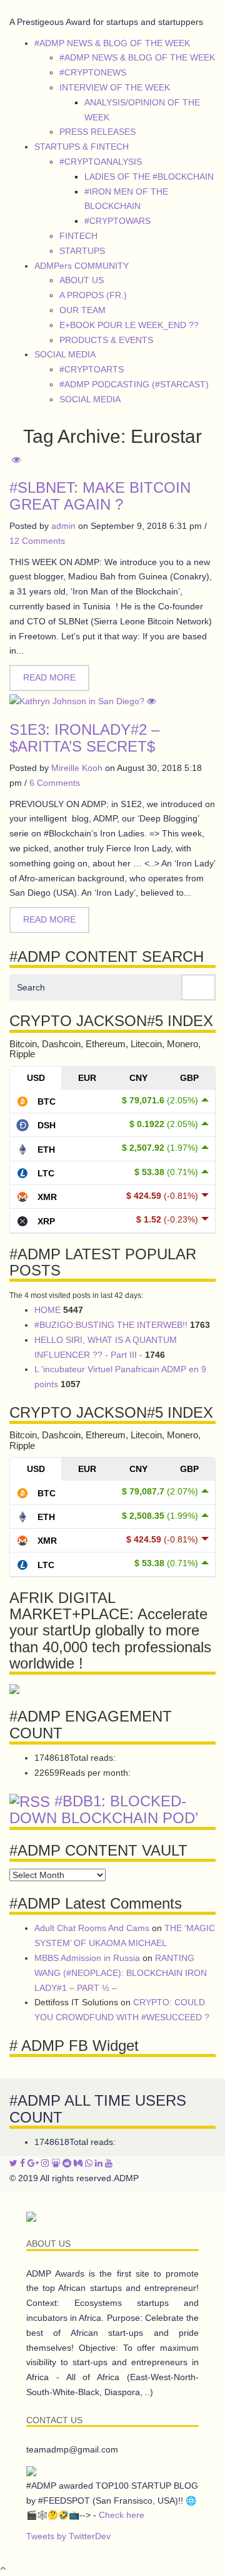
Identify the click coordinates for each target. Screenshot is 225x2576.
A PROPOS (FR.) (93, 295)
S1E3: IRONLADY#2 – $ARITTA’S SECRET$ (84, 738)
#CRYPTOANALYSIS (101, 162)
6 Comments (55, 783)
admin (63, 526)
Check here (122, 2515)
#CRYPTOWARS (117, 221)
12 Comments (37, 541)
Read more (49, 677)
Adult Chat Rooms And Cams (92, 1928)
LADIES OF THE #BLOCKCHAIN (149, 177)
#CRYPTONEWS (93, 72)
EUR (87, 1078)
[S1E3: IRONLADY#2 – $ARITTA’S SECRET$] (82, 701)
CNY (138, 1078)
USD (36, 1078)
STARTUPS (82, 251)
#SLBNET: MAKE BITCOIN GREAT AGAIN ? (100, 496)
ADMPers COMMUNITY (82, 266)
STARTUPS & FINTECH (82, 147)
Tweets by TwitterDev (68, 2536)
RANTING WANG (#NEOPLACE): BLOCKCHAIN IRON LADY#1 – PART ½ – (121, 1973)
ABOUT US (82, 280)
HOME (47, 1310)
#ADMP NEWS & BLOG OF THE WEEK (112, 43)
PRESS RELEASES (97, 132)
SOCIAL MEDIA (65, 354)
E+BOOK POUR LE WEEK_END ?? (129, 325)
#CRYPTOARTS (92, 369)
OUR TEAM (82, 310)
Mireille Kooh (77, 768)
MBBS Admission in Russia (87, 1958)
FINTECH (78, 236)
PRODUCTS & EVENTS (106, 340)
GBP (189, 1078)
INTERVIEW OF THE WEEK (115, 87)
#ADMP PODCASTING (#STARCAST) (134, 384)
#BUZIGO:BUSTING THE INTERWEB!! (111, 1325)
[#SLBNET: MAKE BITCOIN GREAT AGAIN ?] (15, 460)
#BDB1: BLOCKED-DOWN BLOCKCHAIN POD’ (104, 1810)
